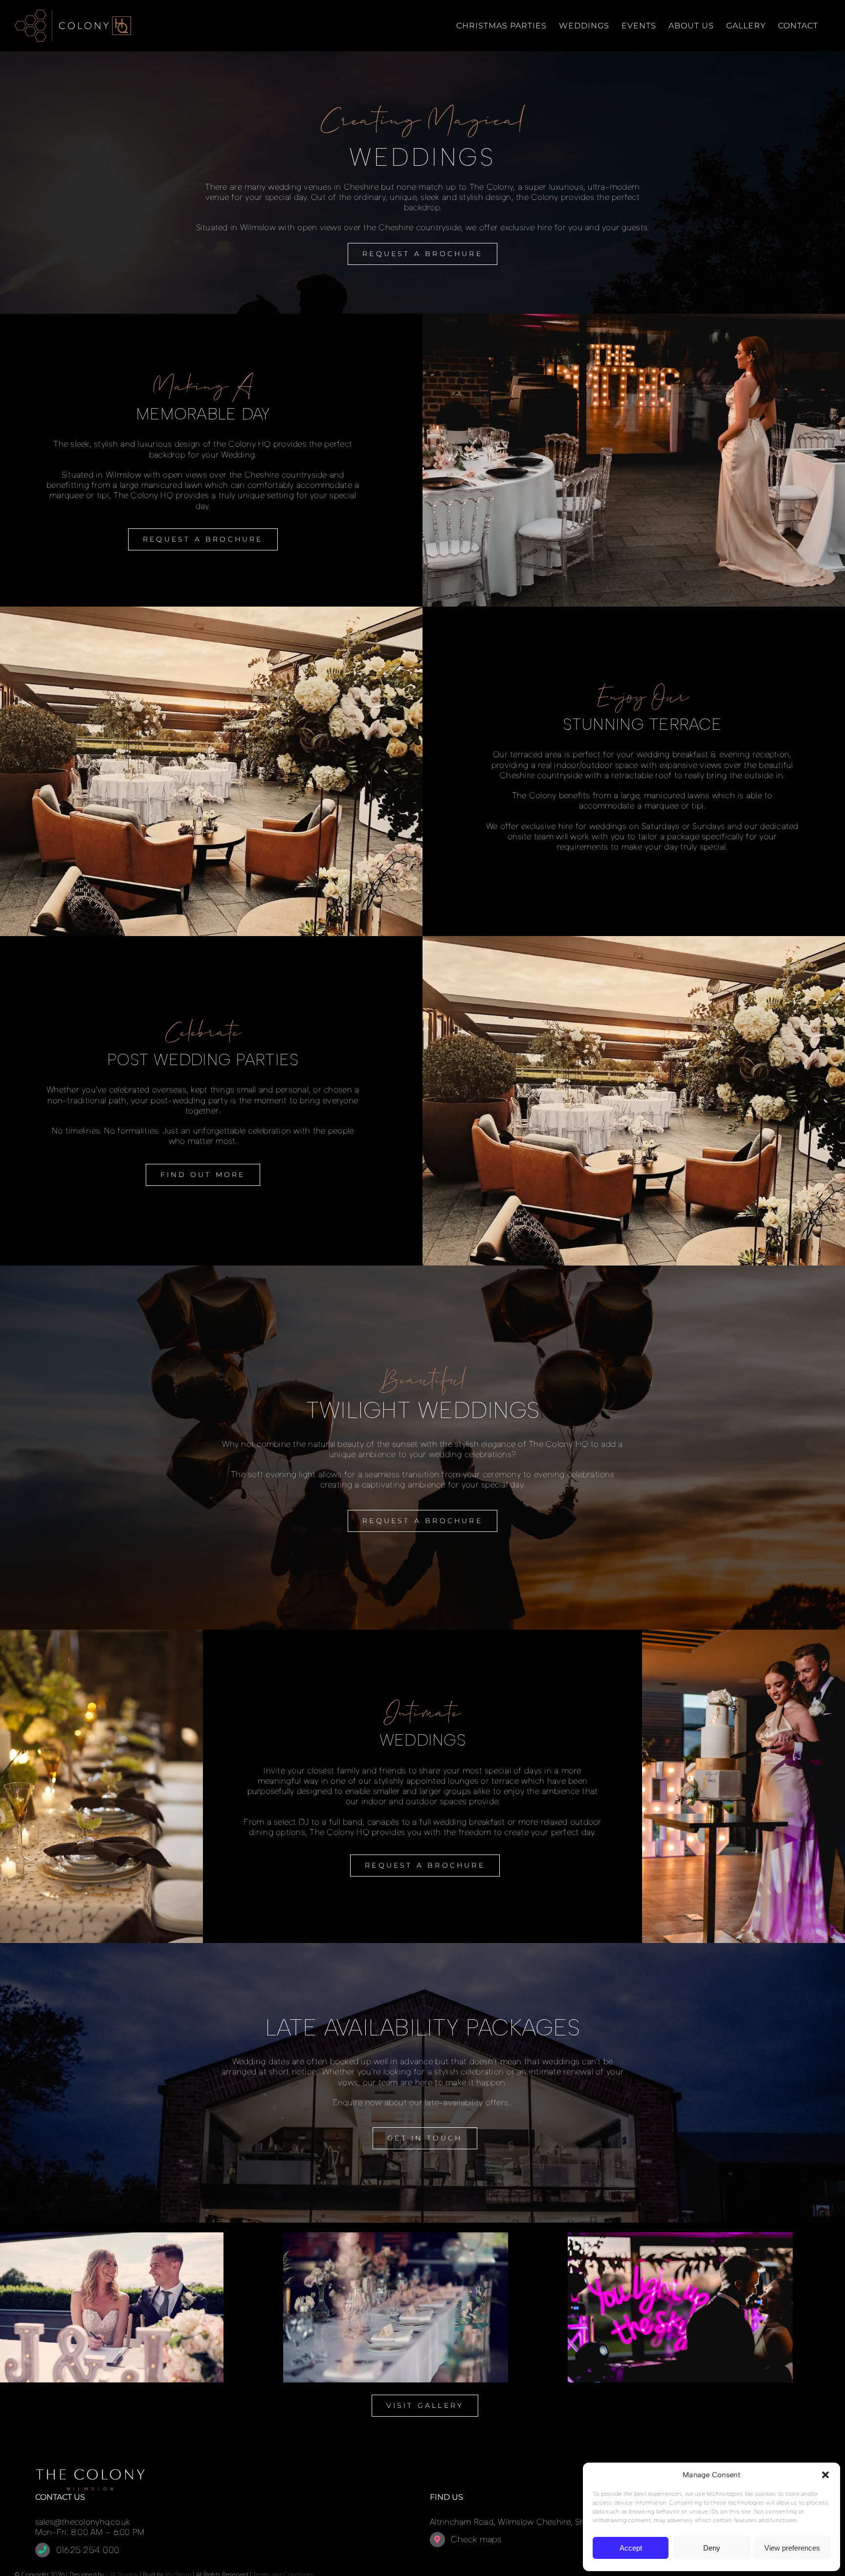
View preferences (792, 2548)
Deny (712, 2548)
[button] (825, 2475)
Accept (631, 2548)
